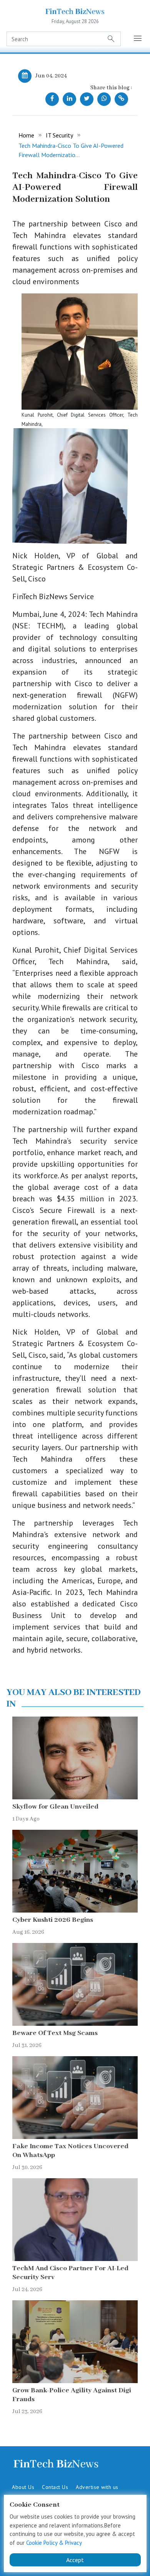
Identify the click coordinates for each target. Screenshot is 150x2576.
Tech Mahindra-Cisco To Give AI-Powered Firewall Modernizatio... (71, 150)
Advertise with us (97, 2487)
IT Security (59, 135)
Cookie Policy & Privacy (54, 2543)
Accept (75, 2560)
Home (26, 135)
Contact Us (55, 2487)
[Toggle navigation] (138, 39)
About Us (23, 2487)
